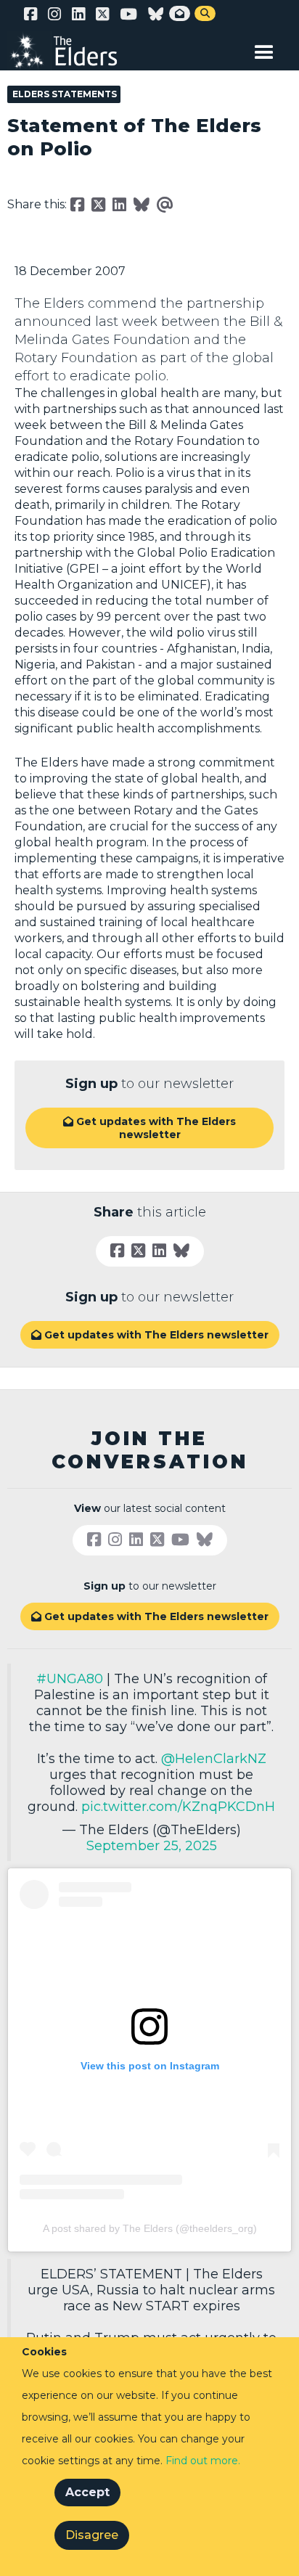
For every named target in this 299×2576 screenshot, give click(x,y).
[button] (264, 49)
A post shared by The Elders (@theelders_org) (150, 2228)
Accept (87, 2492)
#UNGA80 (70, 1679)
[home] (73, 51)
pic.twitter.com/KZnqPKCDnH (178, 1807)
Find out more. (203, 2461)
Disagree (92, 2535)
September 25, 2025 (152, 1846)
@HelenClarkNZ (214, 1759)
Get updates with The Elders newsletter (149, 1128)
